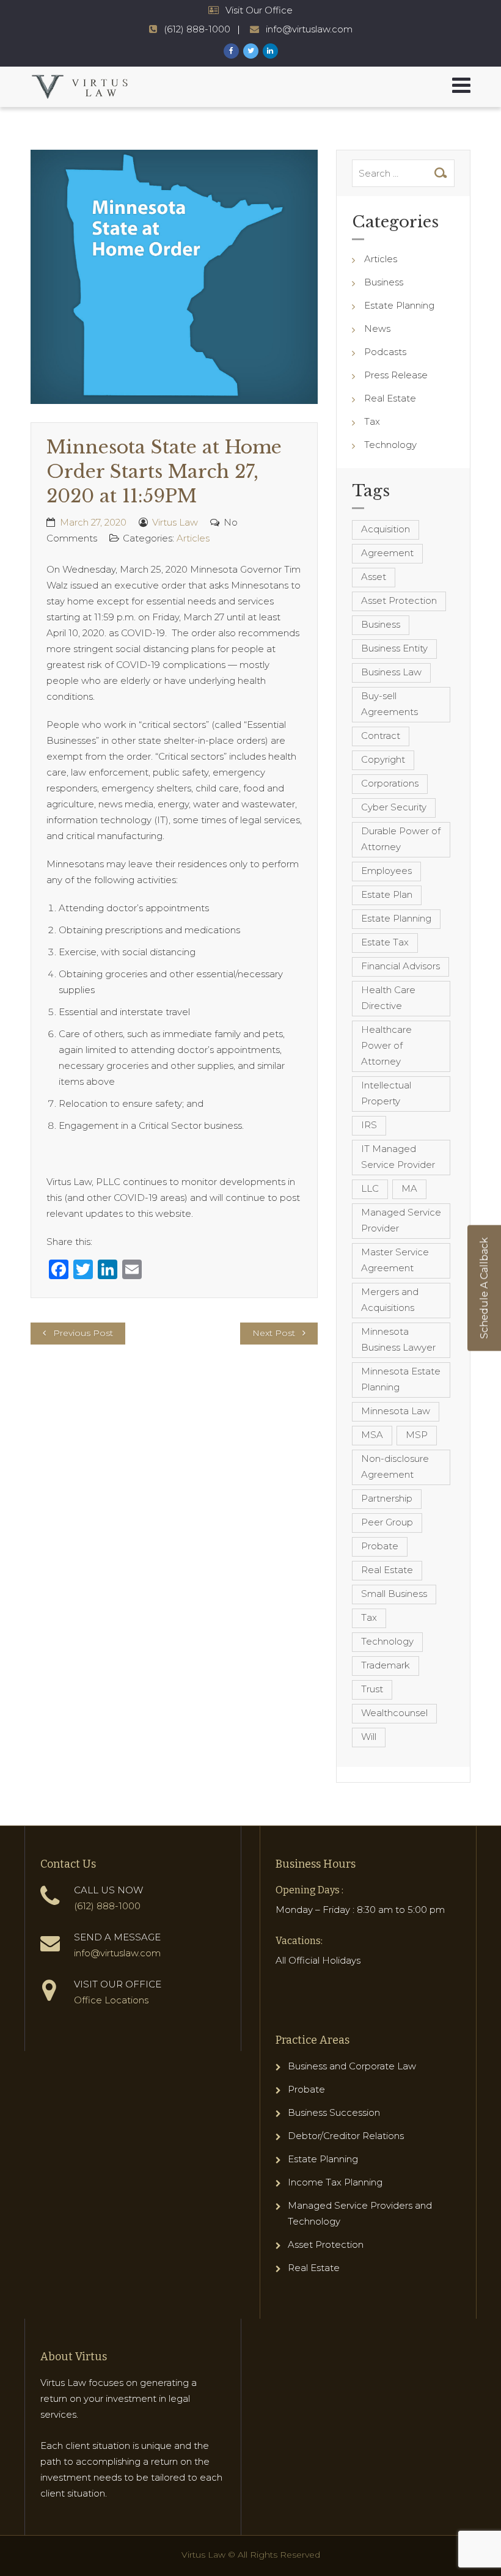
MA (409, 1188)
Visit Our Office (259, 10)
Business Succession (334, 2112)
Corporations (390, 783)
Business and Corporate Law (352, 2066)
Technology (390, 445)
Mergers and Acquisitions (390, 1300)
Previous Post (83, 1333)
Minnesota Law (396, 1411)
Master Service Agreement (395, 1260)
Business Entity (394, 648)
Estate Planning (399, 305)
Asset (374, 577)
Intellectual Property (386, 1093)
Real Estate (390, 398)
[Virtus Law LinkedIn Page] (270, 51)
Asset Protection (399, 600)
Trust (372, 1689)
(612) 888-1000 (197, 29)
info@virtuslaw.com (309, 29)
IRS (369, 1125)
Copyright (383, 759)
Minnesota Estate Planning (401, 1379)
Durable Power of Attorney (401, 839)
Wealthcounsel (394, 1713)
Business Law (391, 672)
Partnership (387, 1498)
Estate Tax (385, 942)
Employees (386, 871)
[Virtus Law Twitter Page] (251, 51)
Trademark (386, 1665)
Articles (193, 538)
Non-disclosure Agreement (395, 1466)
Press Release (396, 375)
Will (369, 1737)
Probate (380, 1546)
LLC (370, 1188)
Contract (381, 736)
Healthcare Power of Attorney (386, 1045)
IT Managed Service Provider (398, 1157)
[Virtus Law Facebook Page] (231, 51)
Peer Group (387, 1522)
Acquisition (386, 529)
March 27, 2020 (93, 522)
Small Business (394, 1594)
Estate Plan (387, 894)
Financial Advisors (400, 966)
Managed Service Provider (401, 1220)
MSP (417, 1435)
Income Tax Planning (335, 2182)
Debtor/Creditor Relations (346, 2136)
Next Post (274, 1333)
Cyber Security (394, 807)
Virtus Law (175, 522)
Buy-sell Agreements (389, 704)
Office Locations (111, 2000)
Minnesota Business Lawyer (398, 1339)
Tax (372, 421)
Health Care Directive (388, 998)
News (377, 328)
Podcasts (385, 352)
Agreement (387, 553)
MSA (372, 1435)
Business (384, 282)
